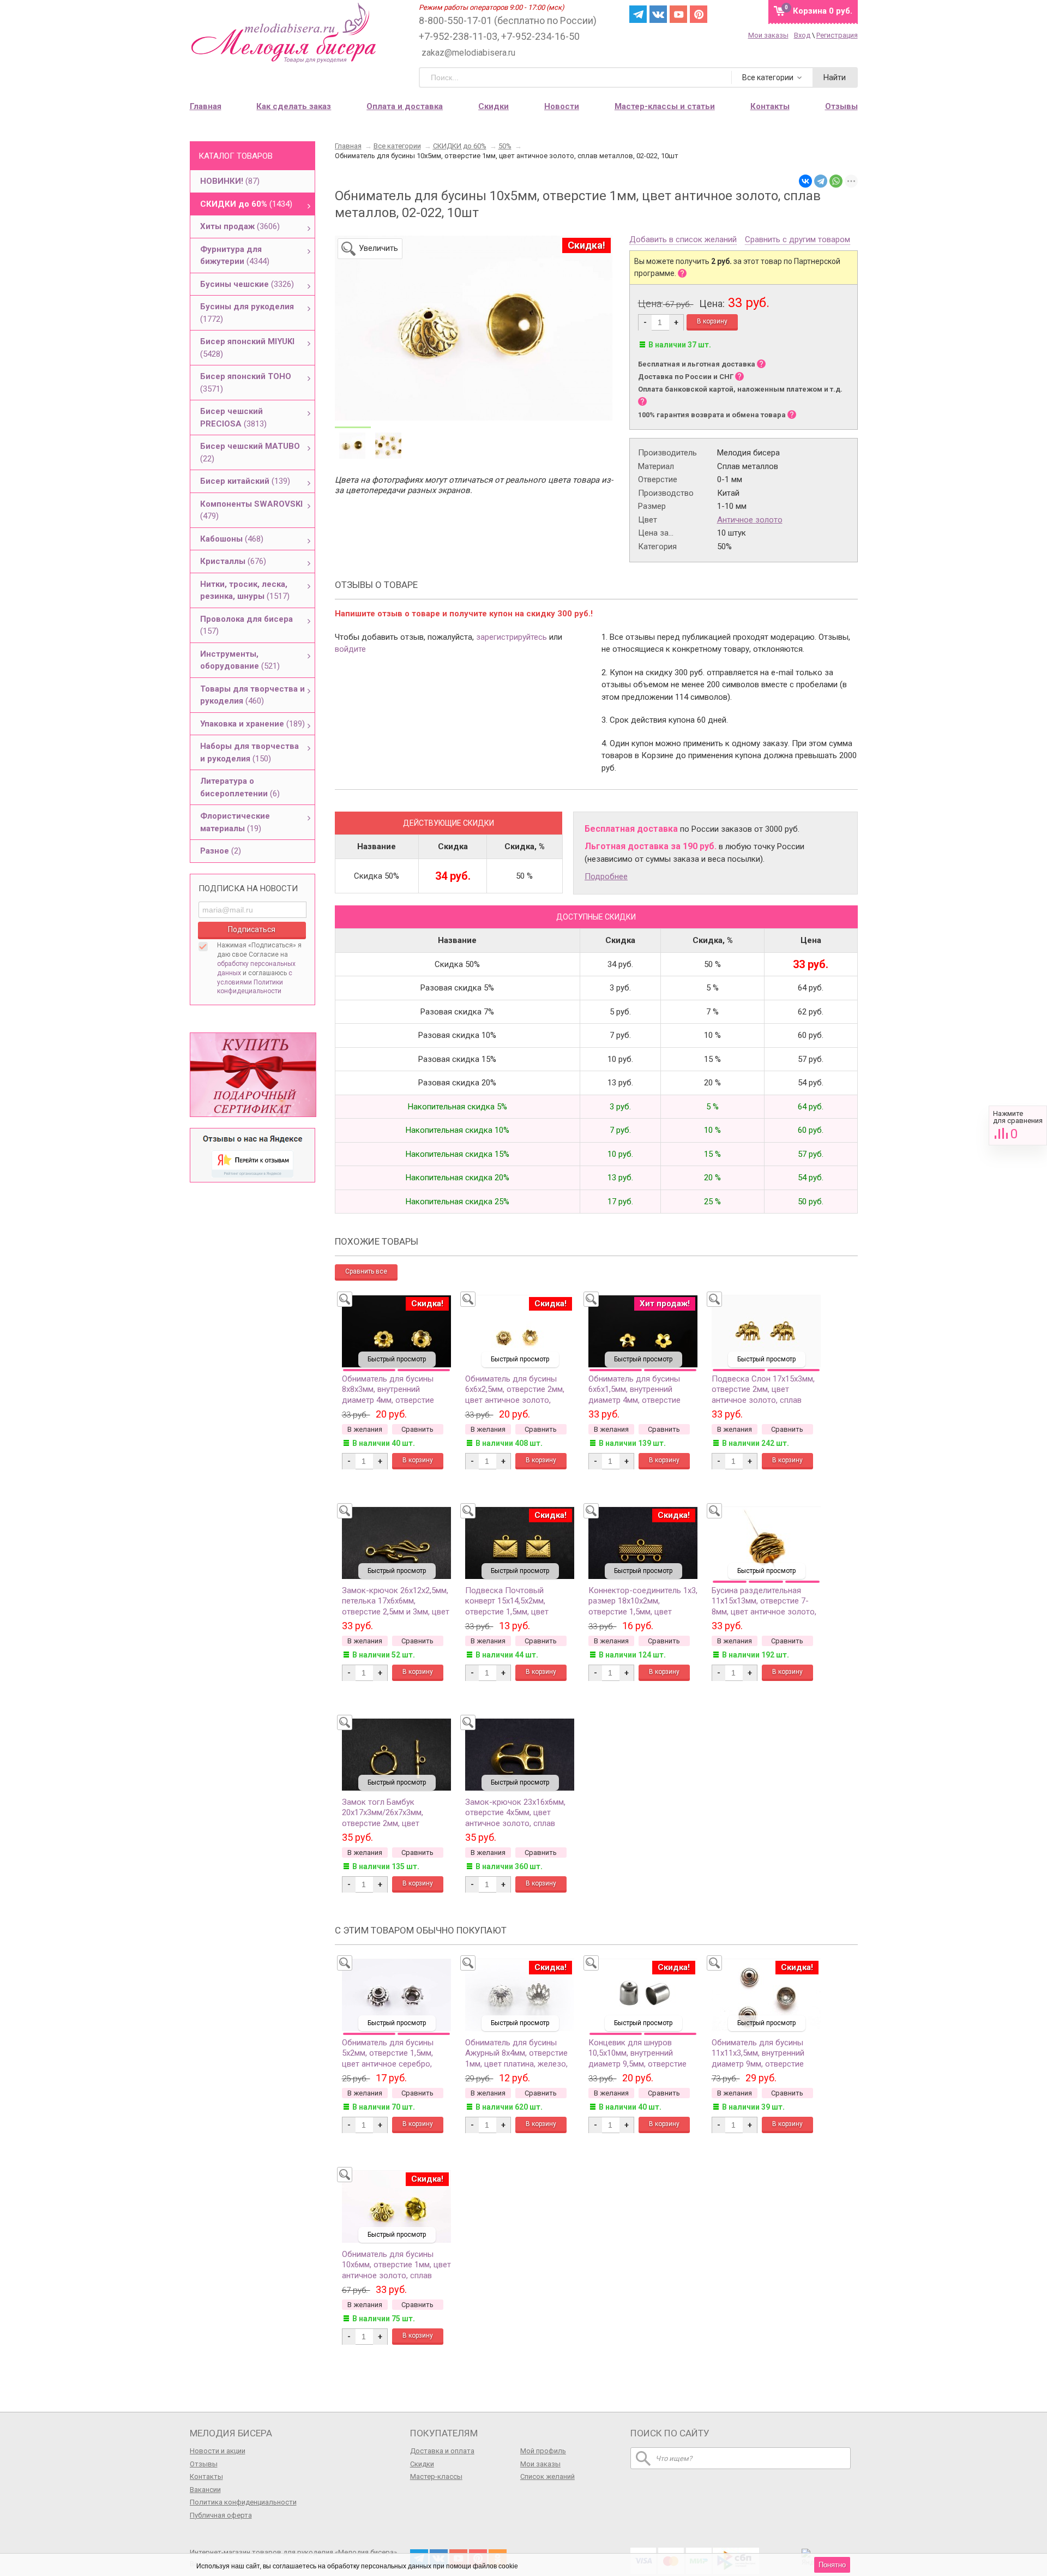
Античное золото (750, 520)
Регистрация (837, 35)
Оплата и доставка (405, 106)
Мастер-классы (436, 2476)
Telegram (638, 14)
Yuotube (678, 14)
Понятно (832, 2565)
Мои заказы (768, 35)
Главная (206, 106)
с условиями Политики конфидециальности (255, 982)
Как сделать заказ (294, 106)
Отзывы (204, 2464)
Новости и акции (218, 2451)
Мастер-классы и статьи (665, 106)
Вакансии (205, 2490)
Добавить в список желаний (683, 240)
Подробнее (606, 876)
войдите (350, 649)
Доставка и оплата (442, 2451)
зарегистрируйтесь (512, 637)
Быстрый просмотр (397, 1359)
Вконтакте (658, 14)
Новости (562, 106)
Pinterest (699, 14)
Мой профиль (543, 2451)
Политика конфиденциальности (243, 2502)
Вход (802, 35)
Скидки (494, 106)
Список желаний (547, 2476)
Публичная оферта (221, 2515)
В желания (365, 1429)
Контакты (206, 2476)
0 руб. (823, 11)
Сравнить (1018, 1125)
